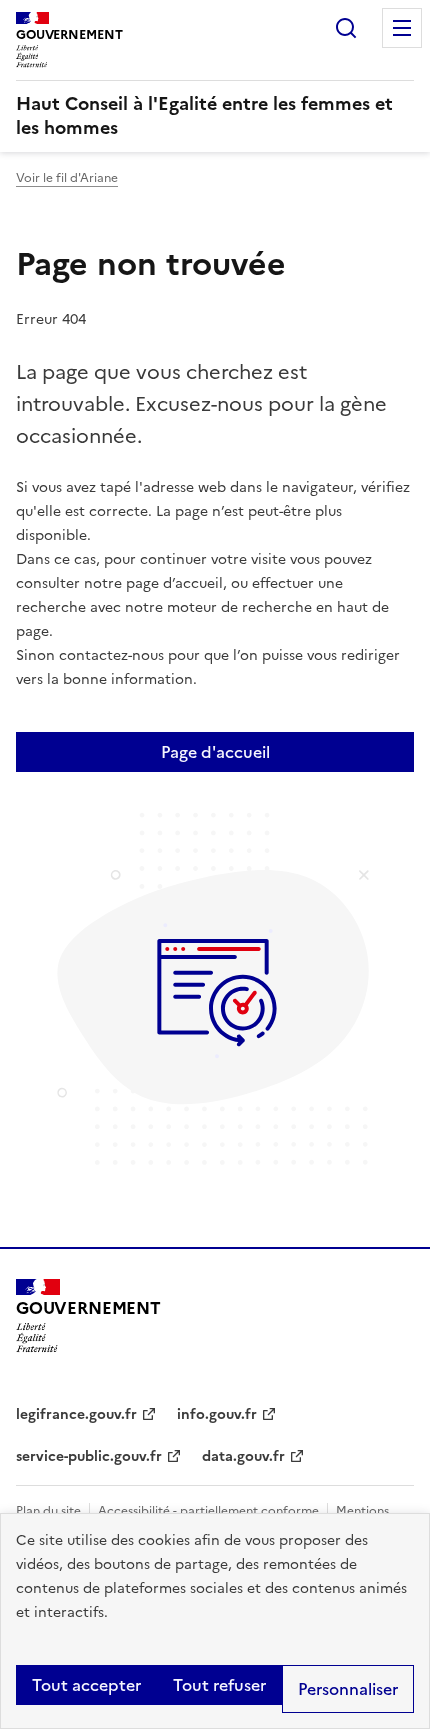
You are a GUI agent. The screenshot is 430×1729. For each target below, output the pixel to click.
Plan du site (48, 1511)
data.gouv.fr (243, 1456)
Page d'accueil (215, 752)
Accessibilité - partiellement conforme (208, 1511)
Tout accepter (86, 1685)
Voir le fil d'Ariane (67, 178)
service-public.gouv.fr (89, 1456)
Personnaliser (348, 1689)
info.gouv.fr (217, 1414)
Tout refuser (219, 1685)
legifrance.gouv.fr (76, 1414)
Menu (402, 28)
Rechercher (346, 28)
